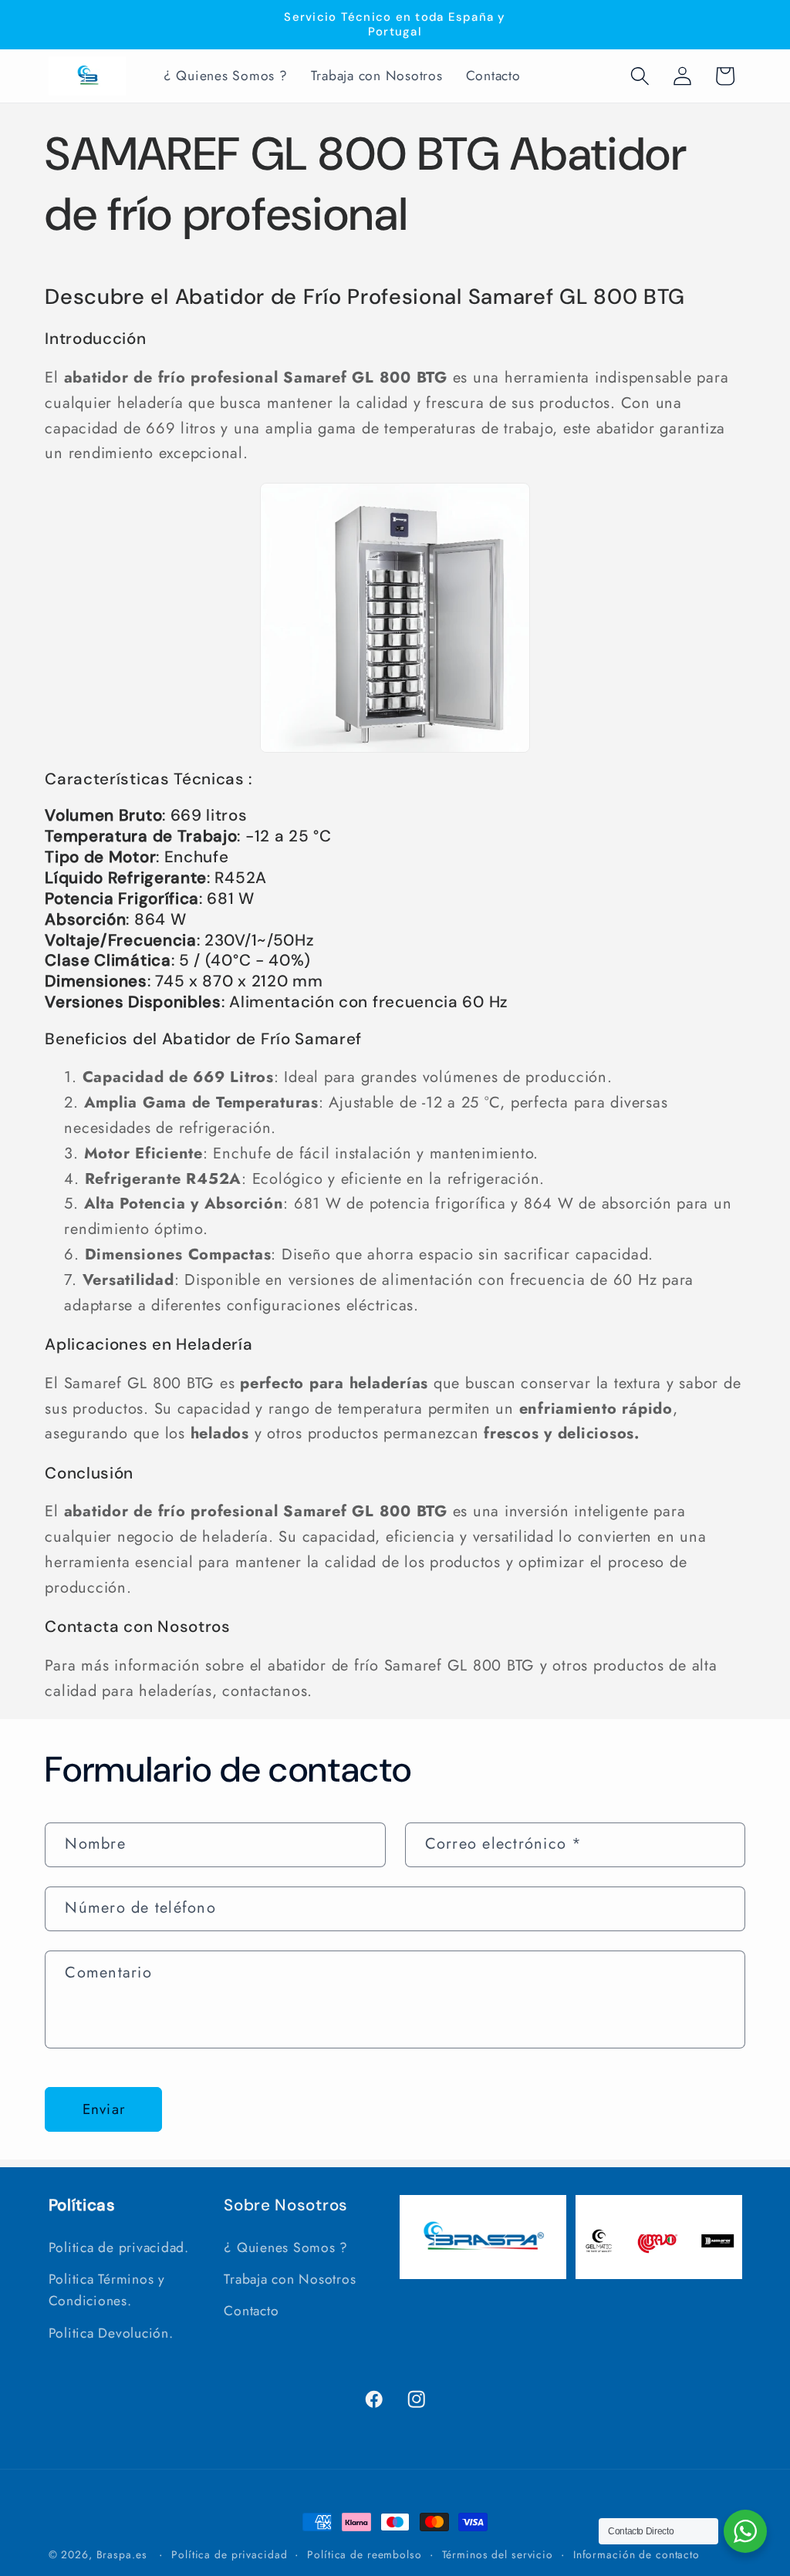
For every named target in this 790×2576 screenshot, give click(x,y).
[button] (640, 76)
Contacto (251, 2311)
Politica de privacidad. (119, 2247)
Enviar (104, 2109)
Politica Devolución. (111, 2333)
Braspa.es (122, 2554)
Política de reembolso (364, 2554)
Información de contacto (636, 2554)
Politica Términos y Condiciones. (107, 2290)
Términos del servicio (498, 2554)
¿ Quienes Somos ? (286, 2247)
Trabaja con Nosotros (290, 2279)
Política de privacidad (229, 2554)
